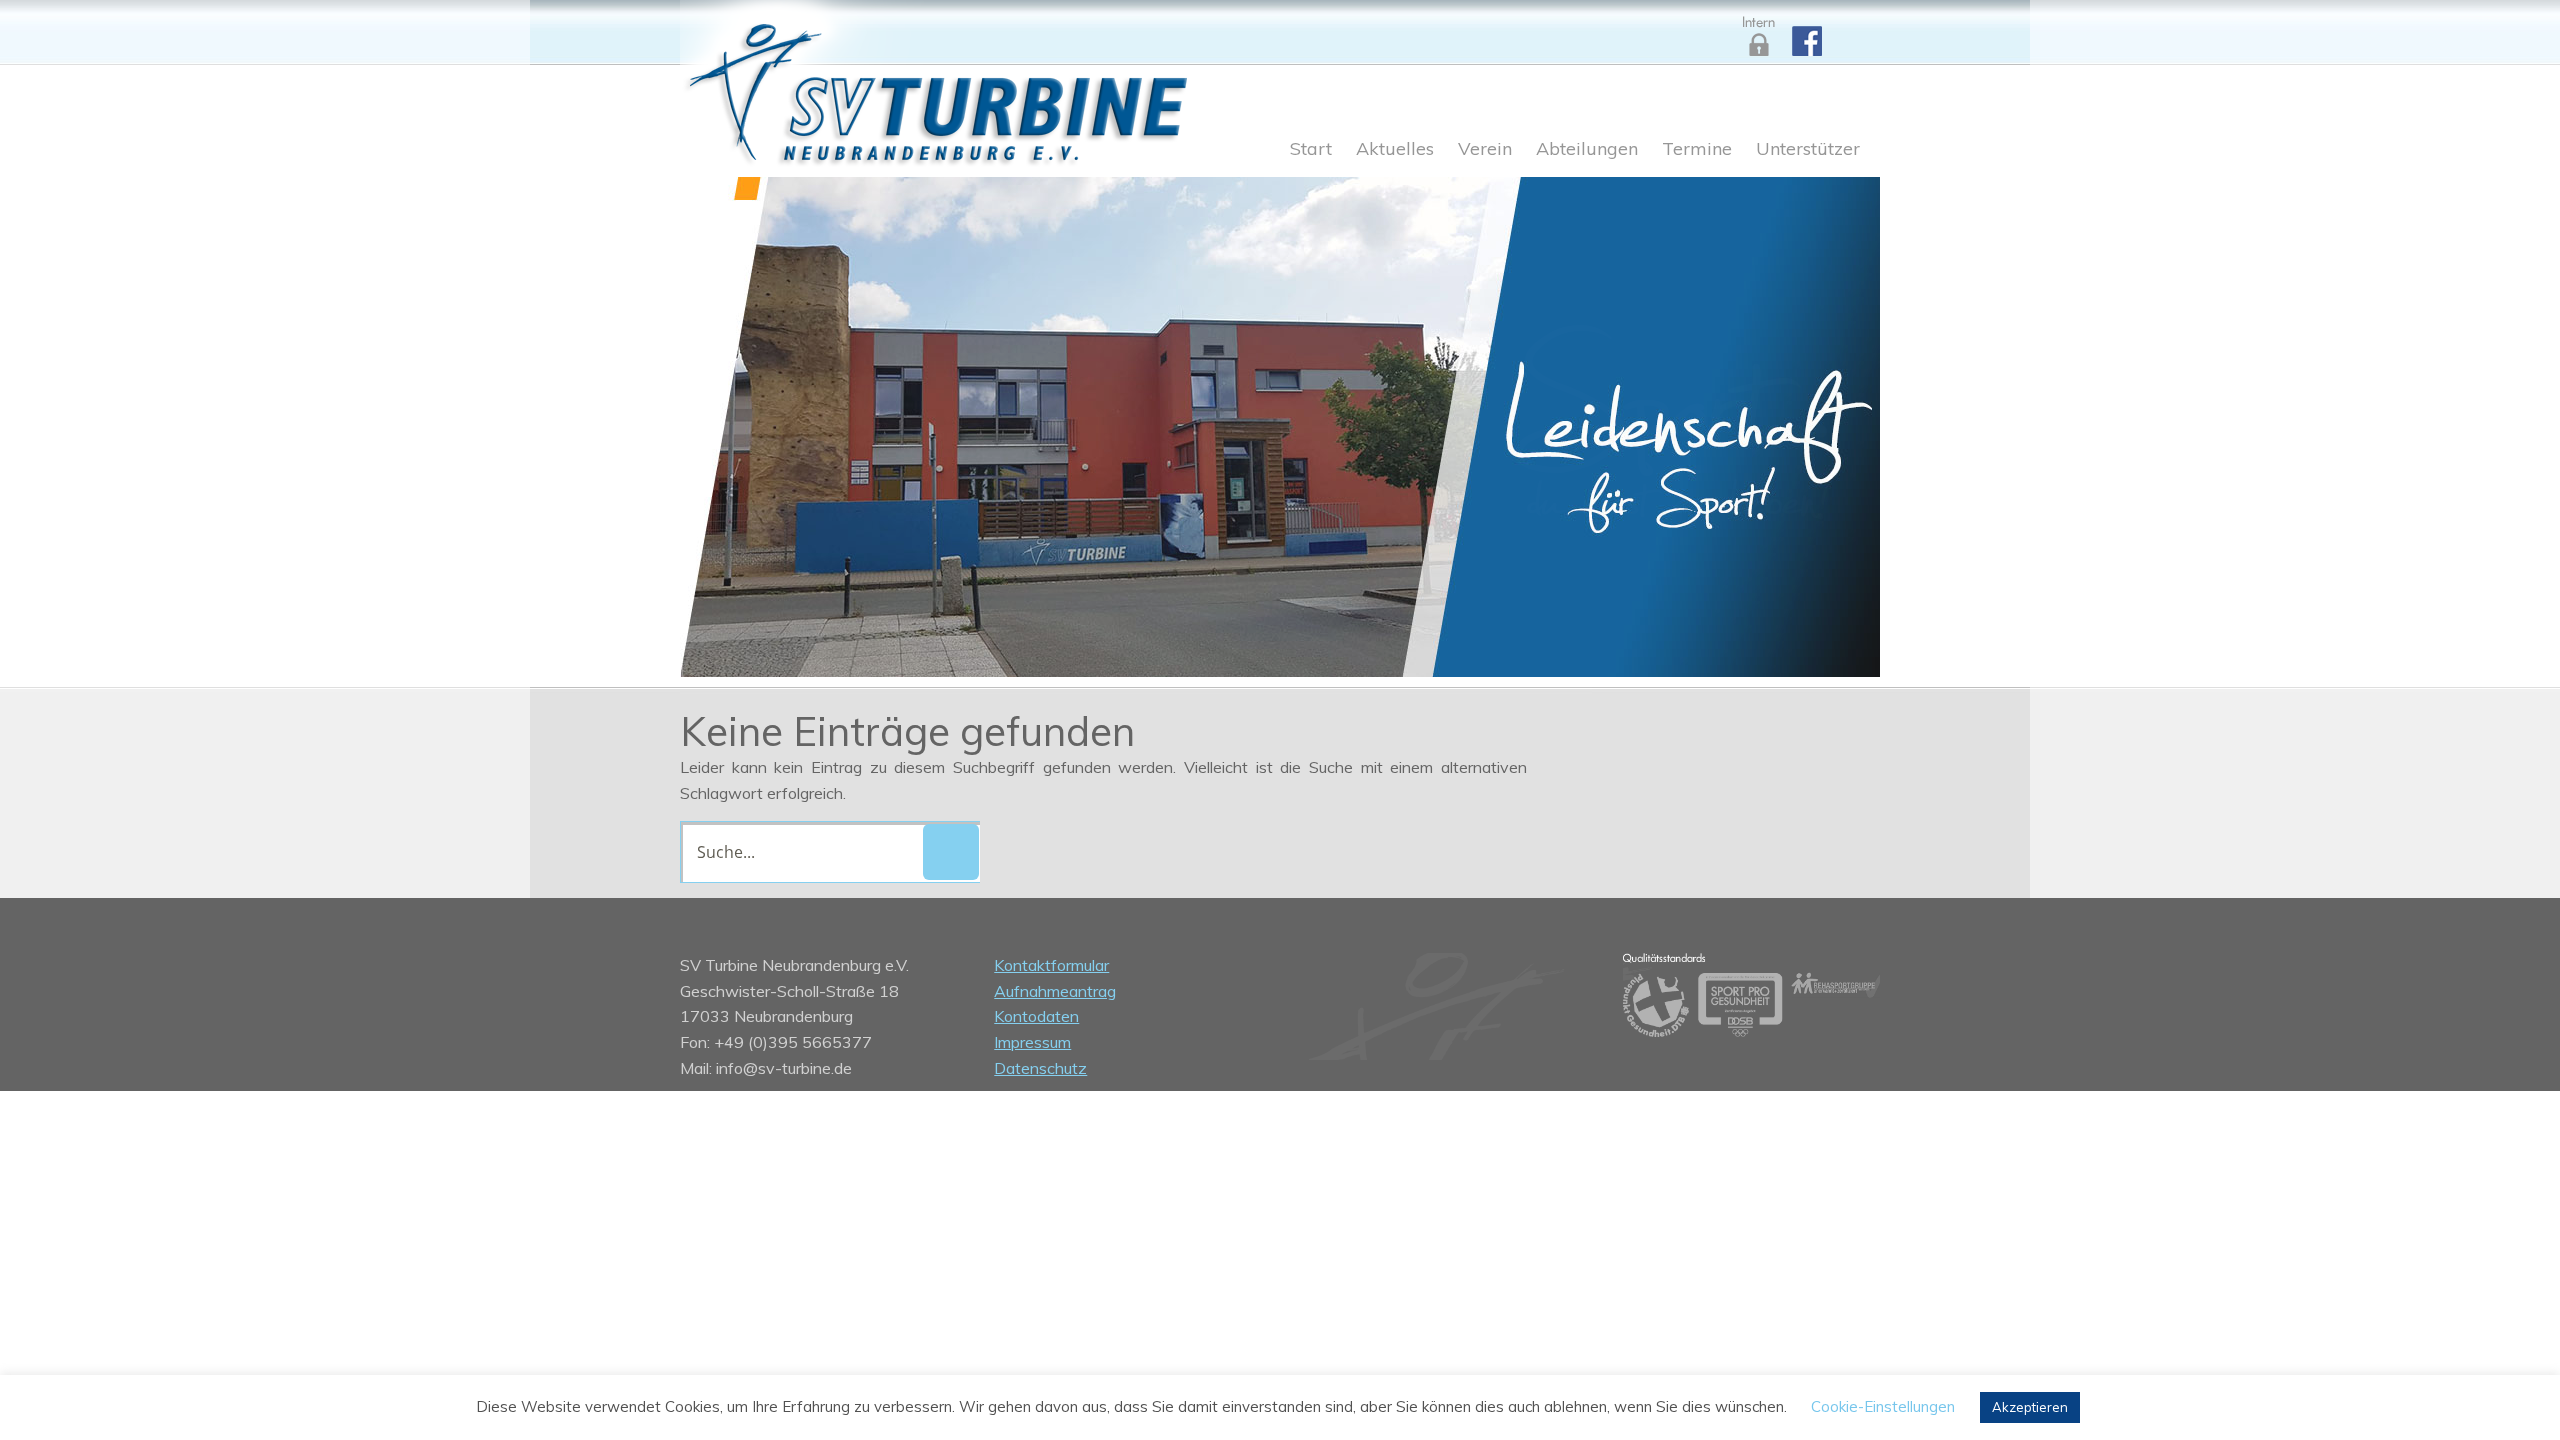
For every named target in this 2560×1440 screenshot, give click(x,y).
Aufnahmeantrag (1055, 991)
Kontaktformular (1051, 965)
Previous (720, 422)
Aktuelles (1395, 150)
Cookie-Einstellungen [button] (1883, 1406)
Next (1840, 422)
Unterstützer (1808, 150)
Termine (1697, 150)
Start (1311, 150)
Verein (1485, 150)
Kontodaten (1036, 1016)
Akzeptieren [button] (2030, 1407)
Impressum (1032, 1042)
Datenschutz (1040, 1068)
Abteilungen (1587, 150)
